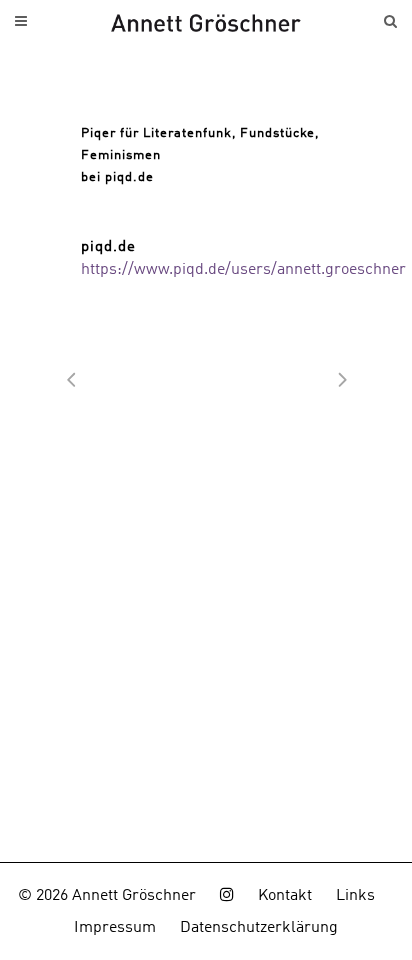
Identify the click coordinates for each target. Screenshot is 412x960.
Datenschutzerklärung (259, 928)
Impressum (115, 928)
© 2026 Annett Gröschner (107, 896)
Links (355, 896)
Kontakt (285, 896)
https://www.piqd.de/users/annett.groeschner (243, 270)
